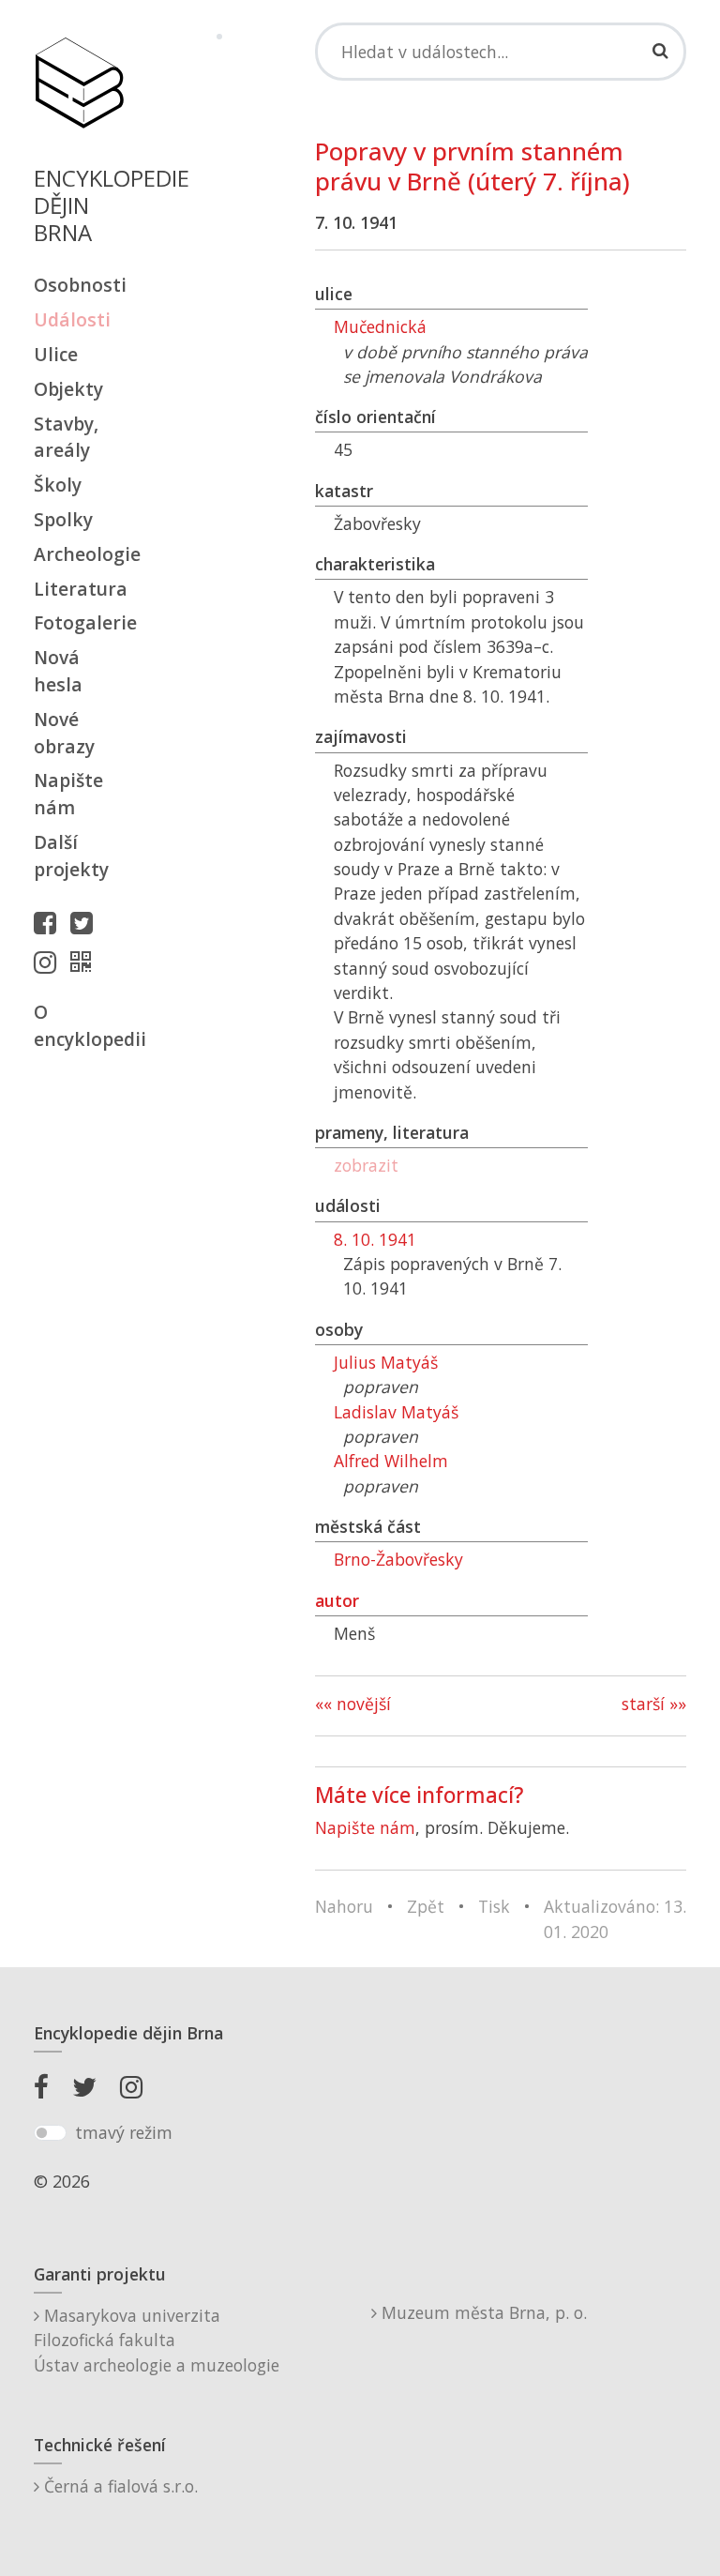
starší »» (654, 1704)
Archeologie (79, 554)
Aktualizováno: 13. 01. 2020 (615, 1918)
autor (337, 1600)
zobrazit (366, 1165)
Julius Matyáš (386, 1362)
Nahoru (344, 1906)
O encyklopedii (79, 1025)
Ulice (56, 354)
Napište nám (68, 794)
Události (72, 319)
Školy (58, 485)
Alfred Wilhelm (391, 1461)
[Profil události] (85, 962)
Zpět (426, 1906)
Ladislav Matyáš (396, 1412)
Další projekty (71, 856)
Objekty (68, 389)
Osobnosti (79, 285)
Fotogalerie (79, 622)
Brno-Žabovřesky (398, 1559)
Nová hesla (58, 671)
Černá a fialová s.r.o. (119, 2486)
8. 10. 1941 (375, 1239)
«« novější (353, 1704)
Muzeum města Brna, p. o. (482, 2312)
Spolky (63, 519)
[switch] (50, 2133)
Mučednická (380, 326)
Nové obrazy (64, 733)
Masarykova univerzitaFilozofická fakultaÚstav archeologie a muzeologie (157, 2340)
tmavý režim (124, 2132)
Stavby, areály (66, 437)
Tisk (494, 1906)
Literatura (79, 589)
